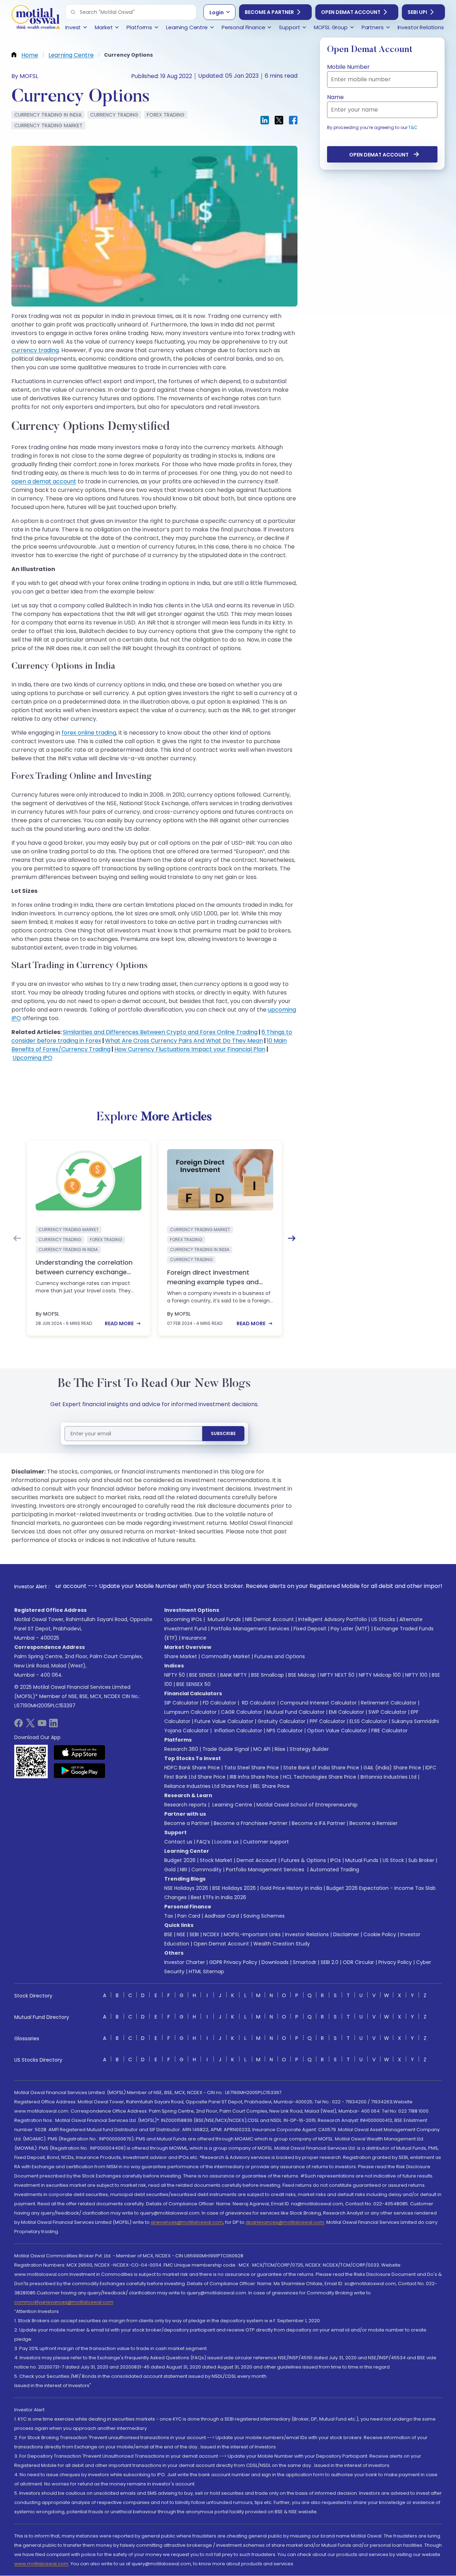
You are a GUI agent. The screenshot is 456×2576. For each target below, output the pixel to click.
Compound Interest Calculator (318, 1703)
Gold (170, 1870)
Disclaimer (346, 1934)
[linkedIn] (53, 1725)
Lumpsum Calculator (190, 1712)
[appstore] (80, 1752)
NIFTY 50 (175, 1675)
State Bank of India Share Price (321, 1768)
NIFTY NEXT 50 (337, 1675)
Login (217, 12)
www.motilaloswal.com (41, 2564)
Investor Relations (307, 1934)
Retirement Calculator (389, 1703)
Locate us (227, 1842)
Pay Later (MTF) (350, 1629)
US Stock (393, 1860)
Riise (280, 1749)
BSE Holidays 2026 (234, 1888)
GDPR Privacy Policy (233, 1962)
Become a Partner (269, 12)
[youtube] (42, 1725)
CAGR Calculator (242, 1712)
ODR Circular (358, 1962)
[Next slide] (292, 1238)
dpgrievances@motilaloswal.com (285, 2222)
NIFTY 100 (416, 1675)
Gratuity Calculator (281, 1721)
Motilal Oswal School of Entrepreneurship (307, 1805)
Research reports (185, 1805)
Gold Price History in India (291, 1888)
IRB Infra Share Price (254, 1777)
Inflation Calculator (238, 1731)
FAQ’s (203, 1842)
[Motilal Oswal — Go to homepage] (36, 18)
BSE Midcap (302, 1675)
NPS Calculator (285, 1731)
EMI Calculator (346, 1712)
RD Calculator (258, 1703)
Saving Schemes (264, 1916)
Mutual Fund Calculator (296, 1712)
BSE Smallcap (268, 1675)
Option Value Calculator (337, 1731)
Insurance (194, 1638)
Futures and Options (280, 1656)
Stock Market (216, 1860)
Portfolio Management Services (250, 1629)
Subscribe (223, 1433)
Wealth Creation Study (282, 1944)
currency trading (35, 350)
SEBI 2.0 (330, 1962)
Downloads (275, 1962)
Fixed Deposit (310, 1629)
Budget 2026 (180, 1860)
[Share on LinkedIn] (265, 120)
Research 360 (181, 1749)
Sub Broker (421, 1860)
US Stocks (383, 1619)
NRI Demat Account (270, 1619)
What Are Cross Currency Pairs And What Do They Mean (184, 1041)
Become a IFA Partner (318, 1823)
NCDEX (211, 1934)
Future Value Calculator (224, 1721)
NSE (181, 1934)
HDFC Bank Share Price (192, 1768)
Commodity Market (226, 1656)
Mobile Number (348, 67)
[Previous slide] (17, 1238)
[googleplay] (80, 1770)
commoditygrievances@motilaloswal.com (64, 2302)
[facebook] (19, 1725)
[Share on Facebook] (293, 120)
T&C (413, 127)
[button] (73, 12)
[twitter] (30, 1725)
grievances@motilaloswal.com (187, 2222)
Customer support (266, 1842)
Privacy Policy (395, 1962)
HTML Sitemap (206, 1971)
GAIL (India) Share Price (392, 1768)
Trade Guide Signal (226, 1749)
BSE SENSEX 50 (193, 1684)
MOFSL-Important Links (252, 1934)
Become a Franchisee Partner (251, 1823)
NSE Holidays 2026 (186, 1888)
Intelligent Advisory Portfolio (333, 1619)
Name (335, 97)
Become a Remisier (374, 1823)
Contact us (178, 1842)
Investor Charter (185, 1962)
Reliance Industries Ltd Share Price (206, 1786)
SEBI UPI (417, 12)
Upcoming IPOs (183, 1619)
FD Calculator (219, 1703)
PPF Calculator (327, 1721)
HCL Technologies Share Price (320, 1777)
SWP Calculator (387, 1712)
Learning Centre (232, 1805)
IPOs (336, 1860)
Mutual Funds (224, 1619)
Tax (169, 1916)
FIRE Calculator (389, 1731)
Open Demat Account (351, 12)
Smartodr (305, 1962)
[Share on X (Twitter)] (279, 120)
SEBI (194, 1934)
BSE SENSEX (203, 1675)
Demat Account (257, 1860)
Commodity (206, 1870)
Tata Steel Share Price (252, 1768)
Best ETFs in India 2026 (219, 1897)
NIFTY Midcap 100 (380, 1675)
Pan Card (189, 1916)
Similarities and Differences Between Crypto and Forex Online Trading (160, 1032)
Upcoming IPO (32, 1058)
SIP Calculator (181, 1703)
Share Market (181, 1656)
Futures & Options (304, 1860)
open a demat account (44, 481)
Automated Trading (335, 1870)
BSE (168, 1934)
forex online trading (89, 733)
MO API (262, 1749)
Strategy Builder (309, 1749)
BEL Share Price (271, 1786)
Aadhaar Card (222, 1916)
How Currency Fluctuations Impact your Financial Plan (190, 1049)
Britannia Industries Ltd (388, 1777)
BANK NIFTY (234, 1675)
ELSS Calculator (368, 1721)
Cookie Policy (380, 1934)
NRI (183, 1870)
